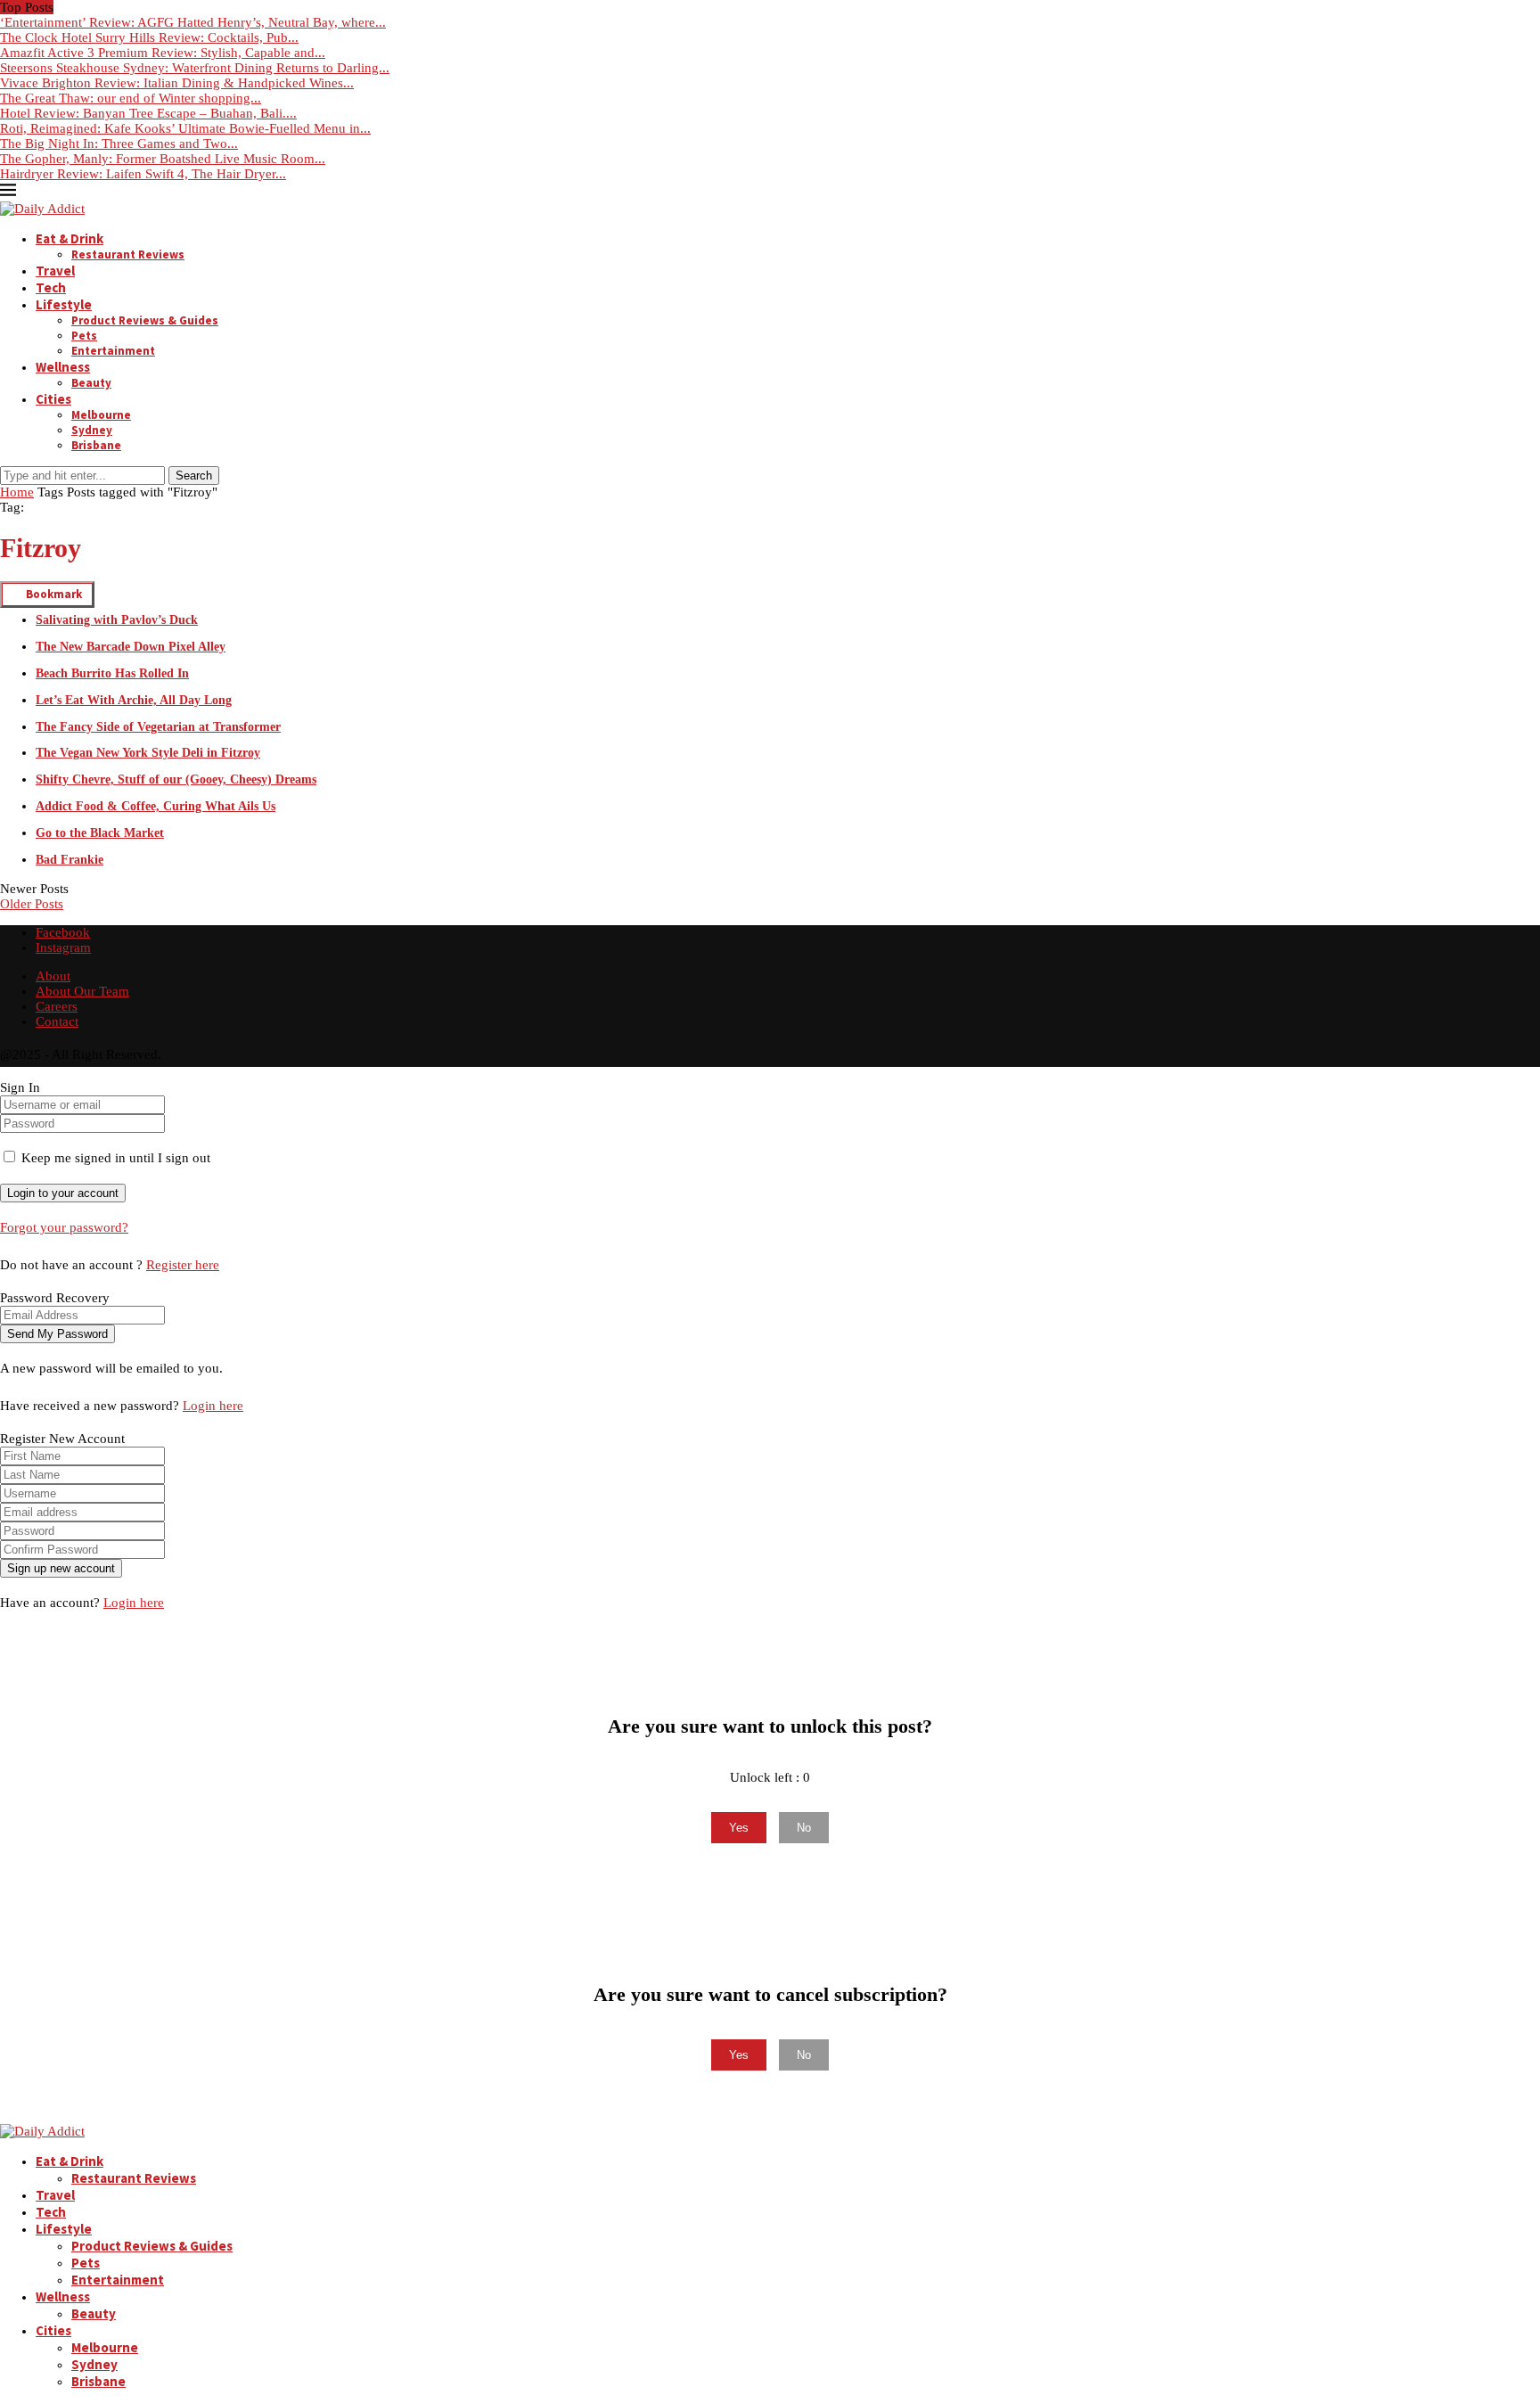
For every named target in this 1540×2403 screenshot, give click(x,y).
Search (194, 476)
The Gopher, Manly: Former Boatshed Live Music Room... (163, 159)
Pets (84, 336)
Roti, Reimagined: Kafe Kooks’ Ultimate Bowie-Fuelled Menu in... (185, 128)
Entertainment (113, 351)
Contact (57, 1021)
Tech (51, 287)
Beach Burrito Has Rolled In (112, 673)
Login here (213, 1406)
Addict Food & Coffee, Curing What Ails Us (156, 806)
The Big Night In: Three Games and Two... (119, 144)
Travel (55, 271)
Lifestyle (64, 304)
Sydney (92, 430)
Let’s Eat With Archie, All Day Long (134, 700)
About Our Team (82, 991)
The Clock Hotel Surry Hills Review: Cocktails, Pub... (149, 37)
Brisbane (96, 445)
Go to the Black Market (100, 833)
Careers (57, 1006)
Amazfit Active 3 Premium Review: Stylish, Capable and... (163, 53)
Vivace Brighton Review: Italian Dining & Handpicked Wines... (177, 83)
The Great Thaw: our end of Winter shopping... (131, 98)
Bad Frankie (70, 860)
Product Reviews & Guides (145, 320)
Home (17, 492)
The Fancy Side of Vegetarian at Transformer (158, 727)
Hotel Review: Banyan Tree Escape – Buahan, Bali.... (148, 113)
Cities (53, 399)
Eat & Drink (70, 238)
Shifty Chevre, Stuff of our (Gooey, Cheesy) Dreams (176, 779)
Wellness (63, 367)
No (804, 1828)
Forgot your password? (64, 1227)
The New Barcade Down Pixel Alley (131, 647)
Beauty (91, 383)
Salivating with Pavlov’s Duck (117, 620)
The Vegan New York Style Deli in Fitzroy (148, 753)
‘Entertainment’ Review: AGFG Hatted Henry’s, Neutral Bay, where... (193, 22)
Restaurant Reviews (128, 254)
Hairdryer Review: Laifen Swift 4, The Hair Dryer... (143, 174)
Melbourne (101, 415)
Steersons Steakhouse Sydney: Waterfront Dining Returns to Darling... (195, 68)
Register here (183, 1265)
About (53, 976)
